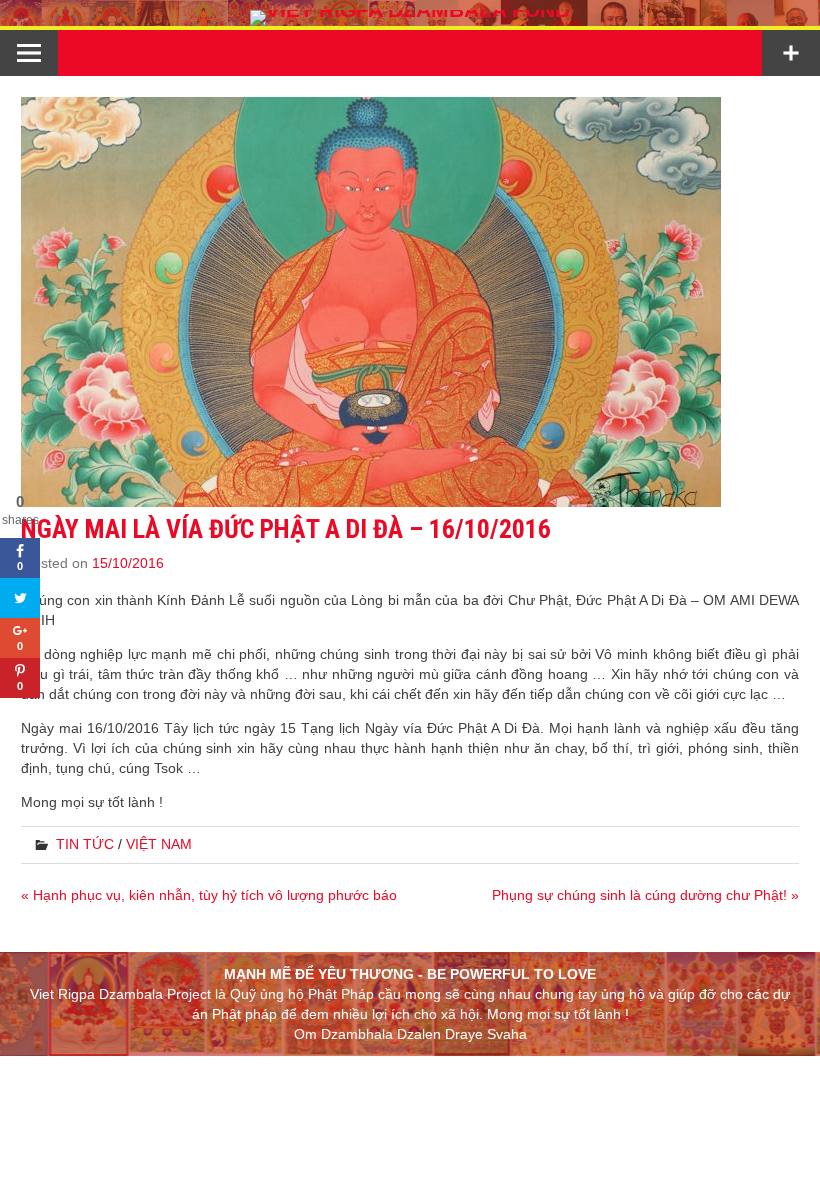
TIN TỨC (85, 844)
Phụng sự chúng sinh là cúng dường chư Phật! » (645, 895)
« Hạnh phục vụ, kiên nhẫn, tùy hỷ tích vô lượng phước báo (209, 895)
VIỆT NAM (159, 844)
